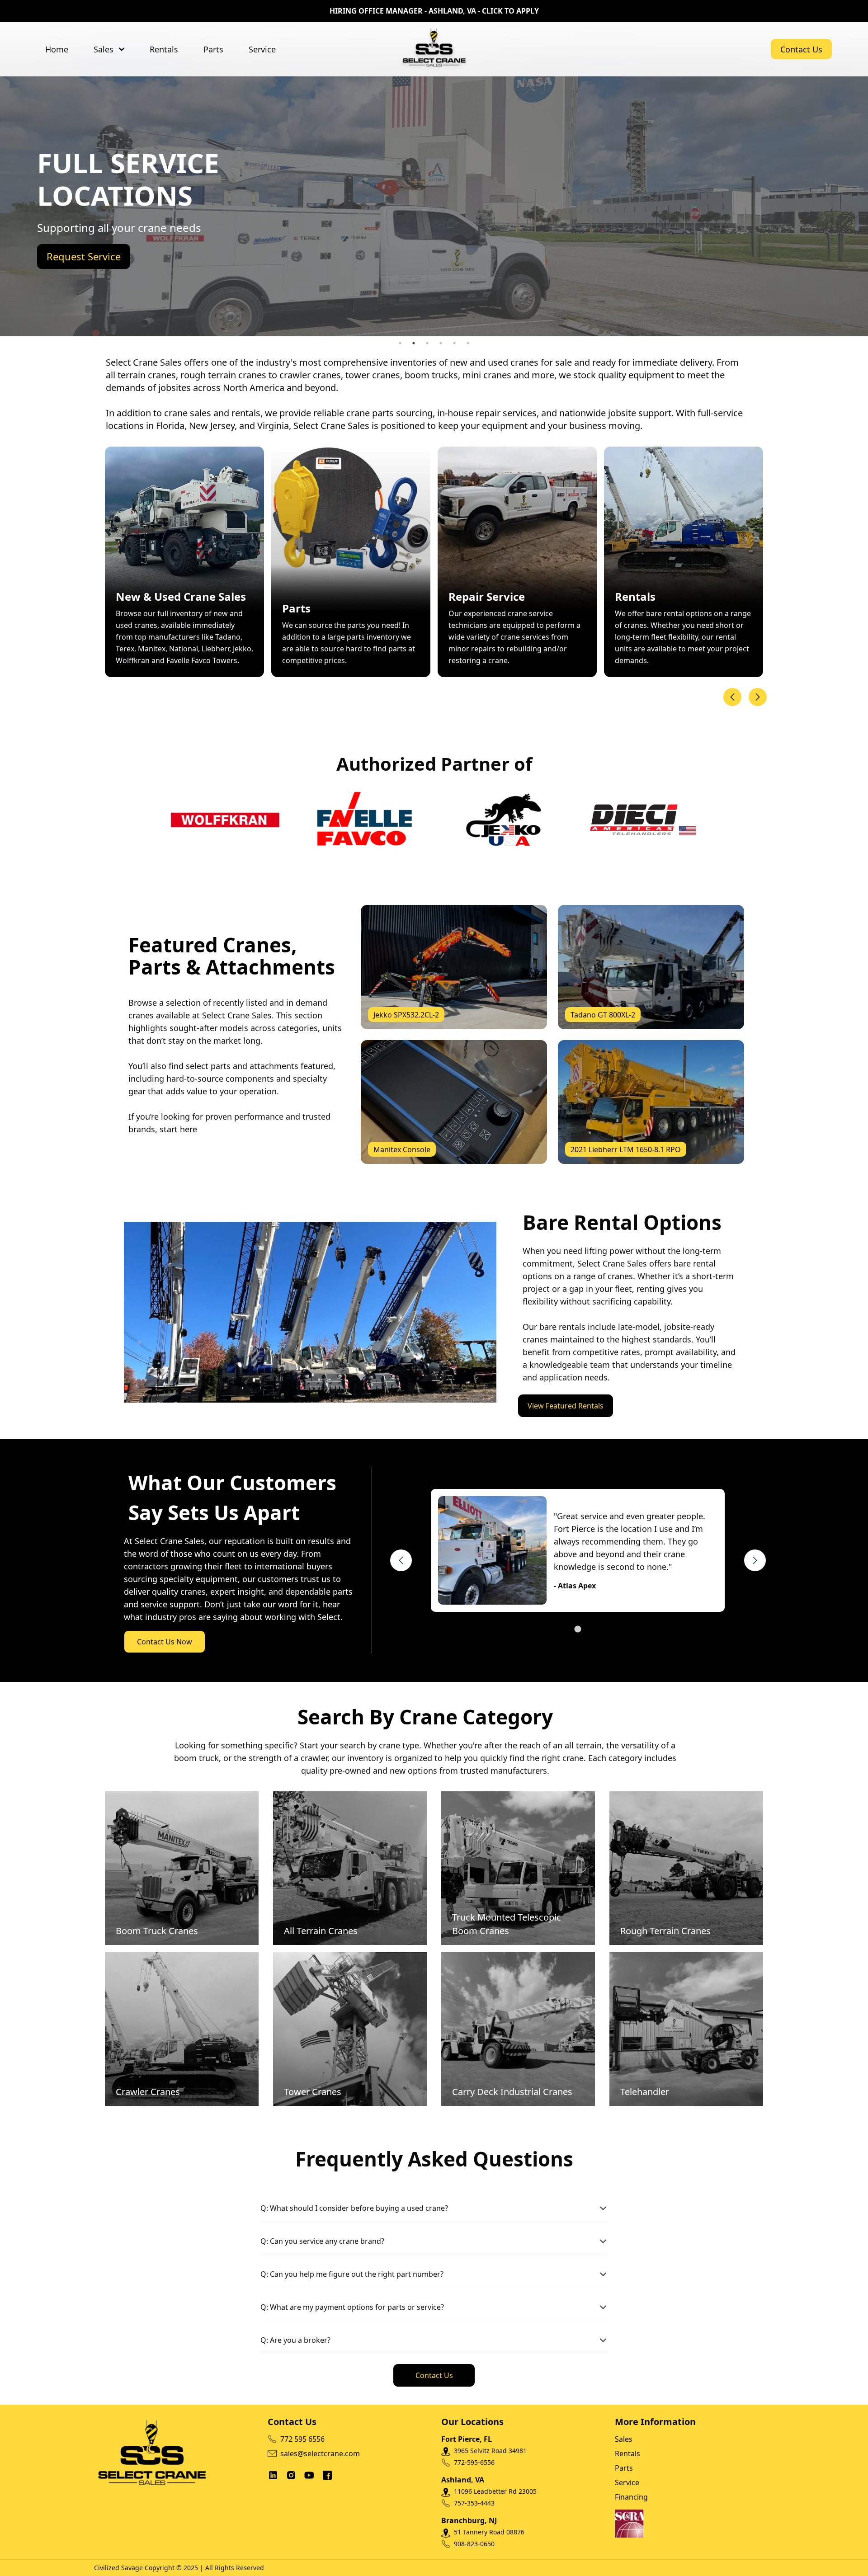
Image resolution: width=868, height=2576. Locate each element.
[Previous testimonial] (401, 1560)
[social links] (273, 2475)
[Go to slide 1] (578, 1629)
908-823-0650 (474, 2544)
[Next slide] (758, 697)
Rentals (164, 49)
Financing (631, 2497)
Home (57, 49)
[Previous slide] (732, 697)
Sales (104, 49)
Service (262, 49)
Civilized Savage (118, 2568)
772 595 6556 (302, 2439)
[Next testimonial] (755, 1560)
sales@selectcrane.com (320, 2454)
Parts (213, 49)
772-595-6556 (474, 2462)
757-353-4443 (474, 2503)
